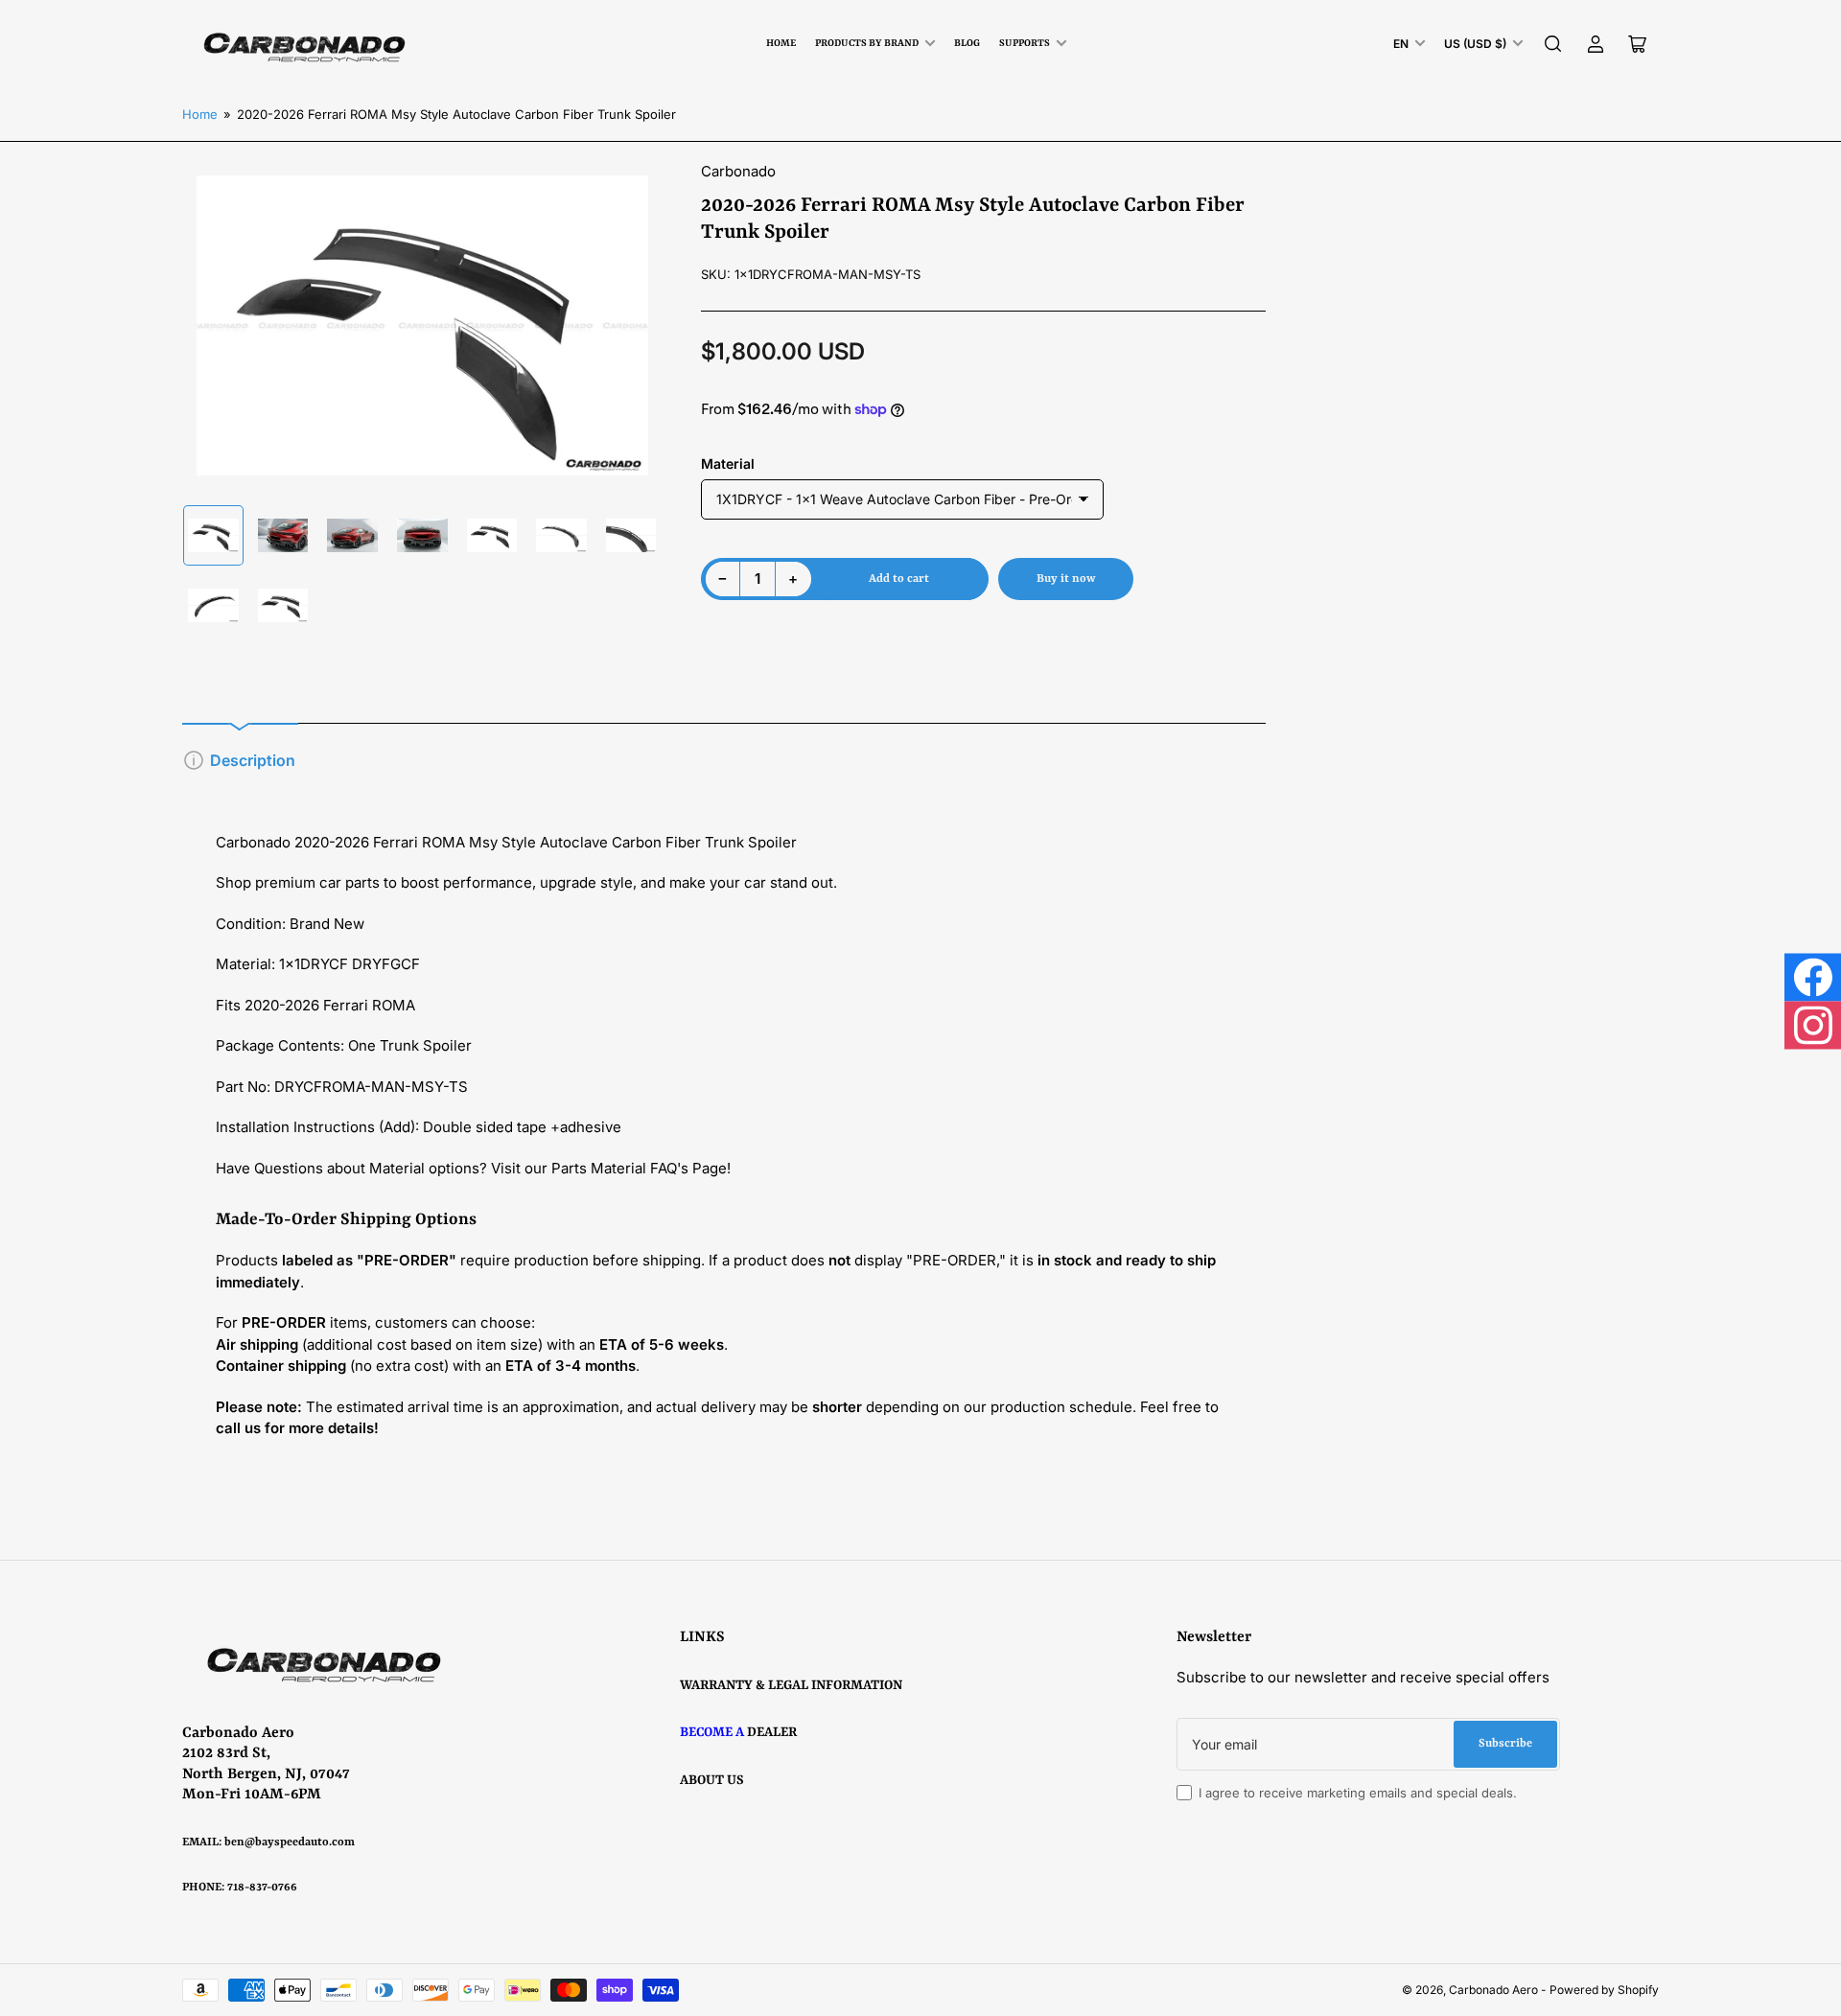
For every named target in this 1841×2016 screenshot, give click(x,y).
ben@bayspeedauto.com (290, 1842)
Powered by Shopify (1604, 1990)
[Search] (1553, 44)
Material (728, 463)
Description (253, 760)
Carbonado (738, 171)
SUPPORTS (1025, 43)
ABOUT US (712, 1780)
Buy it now (1066, 579)
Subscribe (1505, 1744)
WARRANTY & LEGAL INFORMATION (791, 1685)
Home (781, 43)
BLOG (967, 43)
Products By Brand (867, 43)
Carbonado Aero (1493, 1990)
